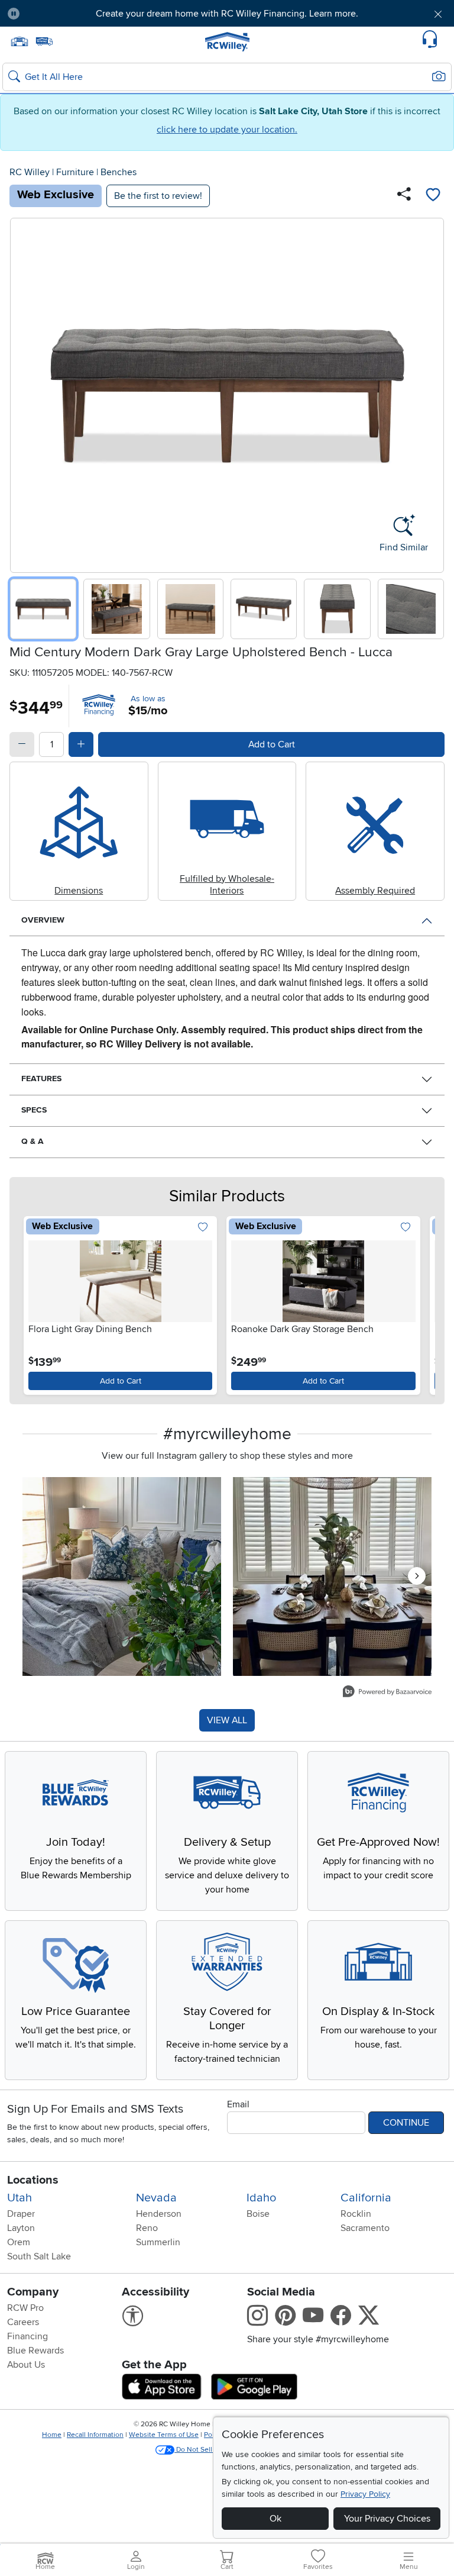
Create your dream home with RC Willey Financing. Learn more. (227, 14)
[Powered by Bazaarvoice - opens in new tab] (387, 1693)
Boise (258, 2214)
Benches (119, 172)
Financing (27, 2336)
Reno (147, 2228)
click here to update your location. (227, 130)
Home (52, 2435)
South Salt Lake (39, 2256)
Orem (19, 2242)
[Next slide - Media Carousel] (417, 1576)
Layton (21, 2228)
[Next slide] (431, 393)
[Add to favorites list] (433, 196)
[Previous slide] (23, 393)
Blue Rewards (35, 2351)
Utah (20, 2198)
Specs (34, 1110)
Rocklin (356, 2214)
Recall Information (95, 2435)
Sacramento (365, 2228)
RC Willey (30, 172)
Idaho (261, 2198)
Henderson (159, 2214)
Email (238, 2104)
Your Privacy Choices (387, 2519)
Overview (43, 920)
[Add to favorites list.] (202, 1228)
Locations (33, 2180)
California (366, 2198)
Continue (406, 2123)
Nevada (156, 2198)
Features (41, 1079)
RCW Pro (25, 2308)
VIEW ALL (227, 1720)
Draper (21, 2214)
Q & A (33, 1141)
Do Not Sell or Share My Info (221, 2450)
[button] (64, 14)
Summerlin (158, 2242)
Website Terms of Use (164, 2435)
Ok (275, 2519)
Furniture (75, 172)
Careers (23, 2322)
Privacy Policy (365, 2494)
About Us (26, 2365)
